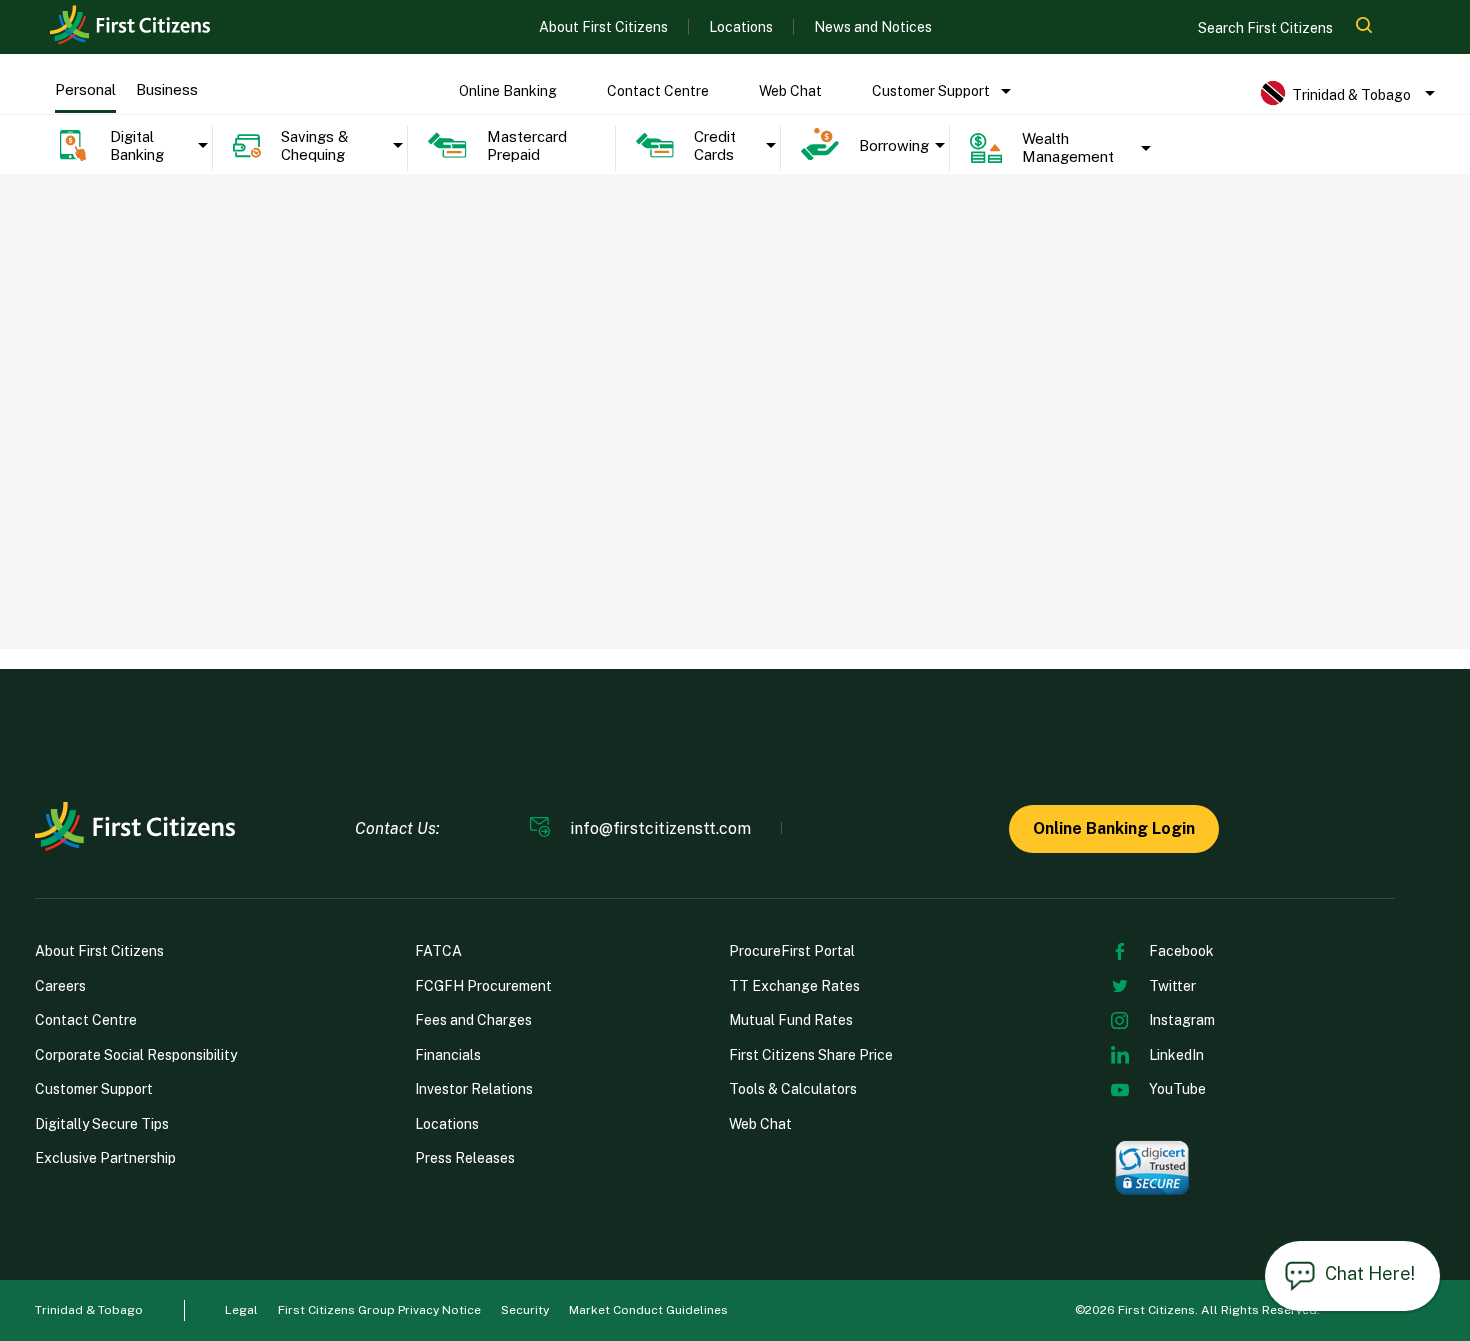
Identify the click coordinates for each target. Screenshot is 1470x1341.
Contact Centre (658, 91)
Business (167, 89)
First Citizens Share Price (811, 1055)
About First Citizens (603, 27)
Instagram (1182, 1020)
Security (525, 1310)
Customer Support (931, 91)
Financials (448, 1055)
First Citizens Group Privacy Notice (379, 1310)
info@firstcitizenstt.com (660, 829)
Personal (85, 89)
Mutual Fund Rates (791, 1020)
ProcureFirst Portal (792, 951)
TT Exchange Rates (794, 986)
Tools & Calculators (793, 1089)
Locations (741, 27)
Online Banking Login (1114, 828)
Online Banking (508, 91)
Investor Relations (474, 1089)
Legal (241, 1310)
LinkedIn (1176, 1055)
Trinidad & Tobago (89, 1310)
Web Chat (790, 91)
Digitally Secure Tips (102, 1124)
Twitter (1172, 986)
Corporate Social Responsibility (136, 1055)
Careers (60, 986)
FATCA (438, 951)
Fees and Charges (473, 1020)
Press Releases (465, 1158)
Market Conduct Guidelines (648, 1310)
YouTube (1177, 1089)
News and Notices (873, 27)
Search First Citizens (1267, 28)
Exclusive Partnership (105, 1158)
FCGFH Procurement (483, 986)
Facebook (1181, 951)
